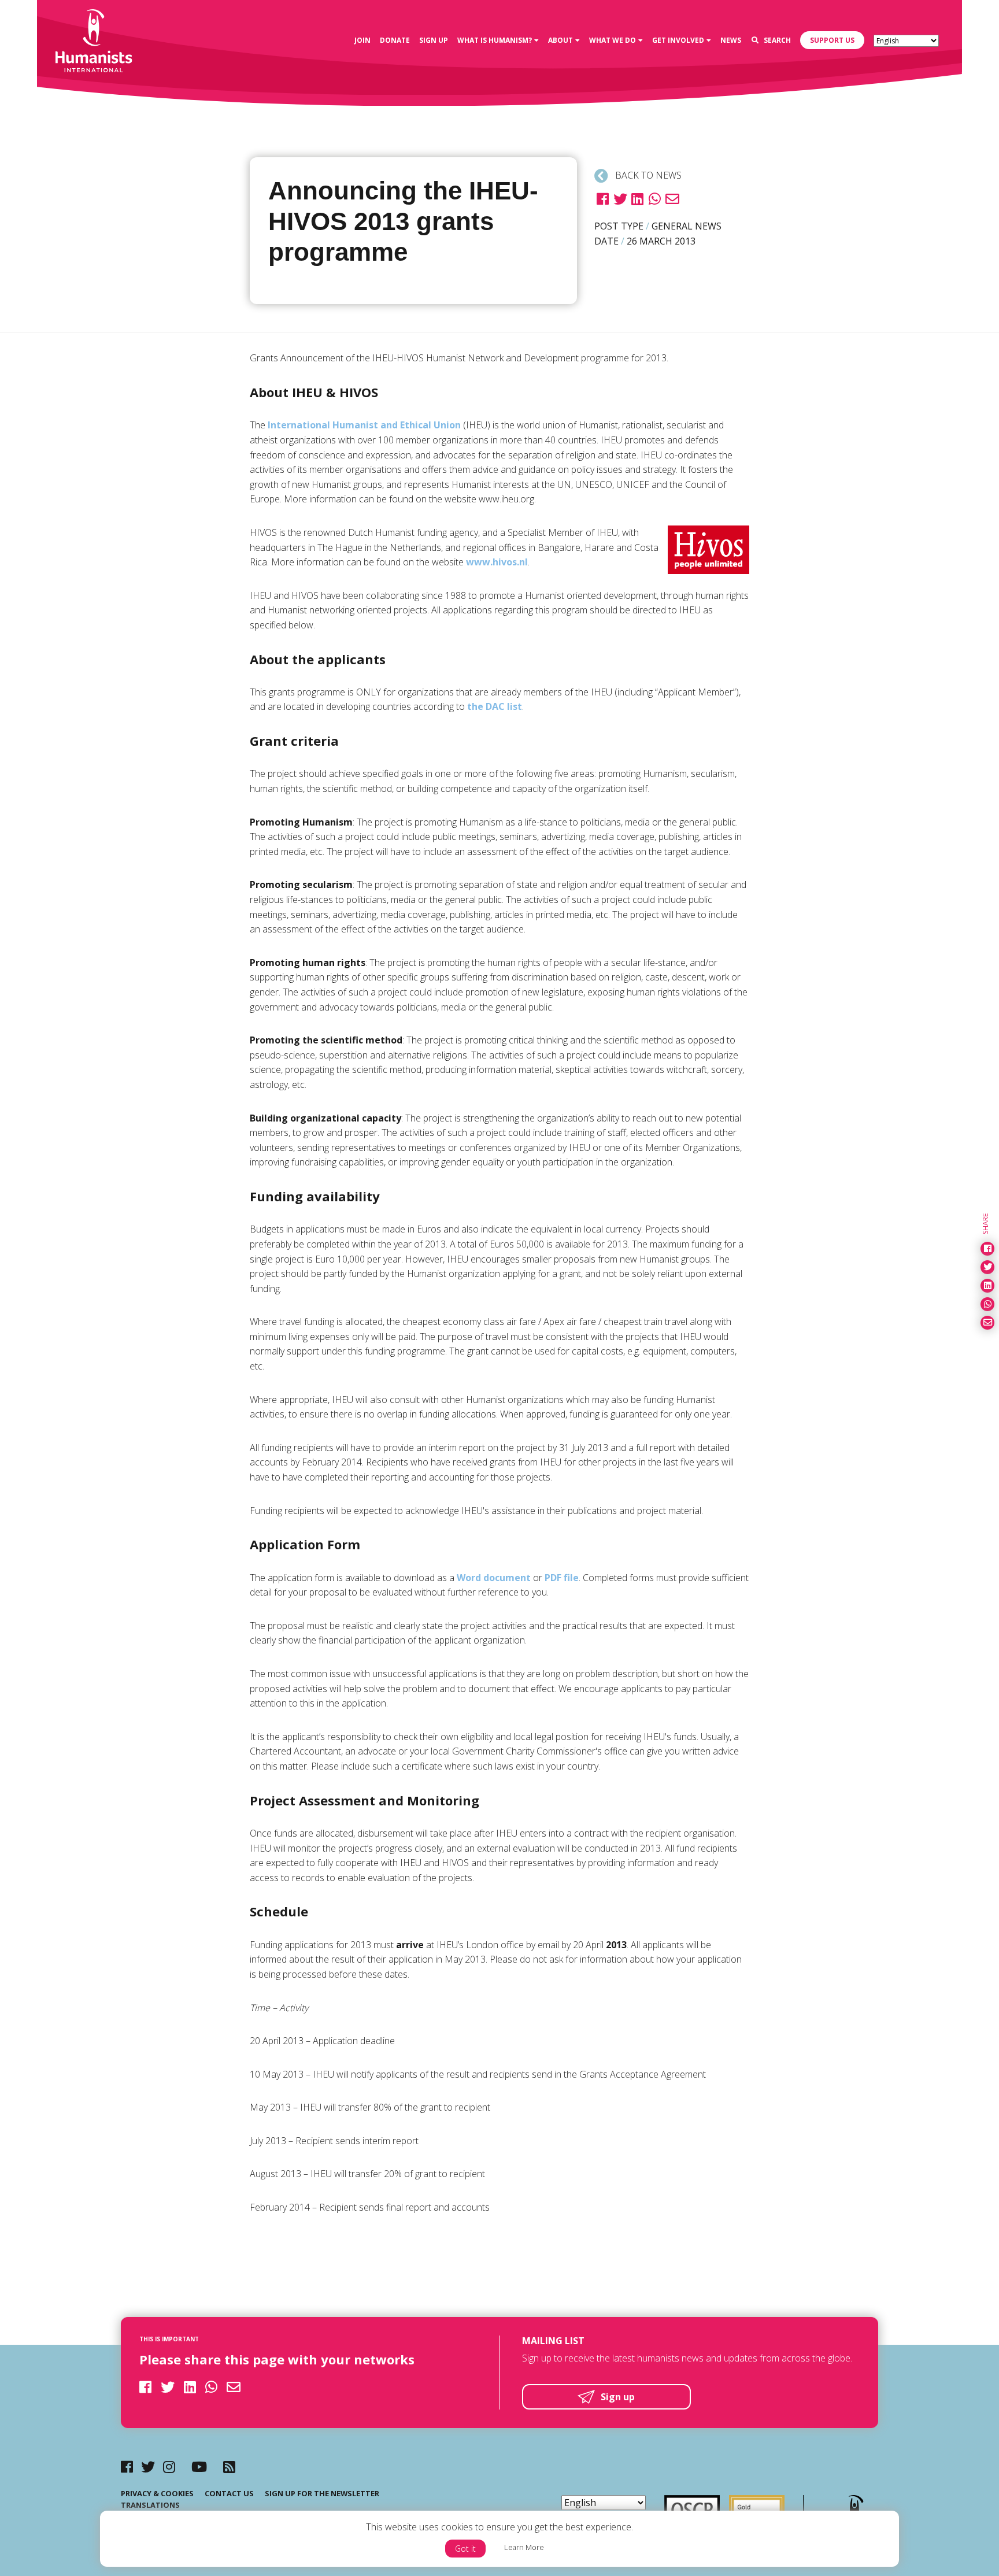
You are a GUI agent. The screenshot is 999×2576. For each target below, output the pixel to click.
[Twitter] (148, 2466)
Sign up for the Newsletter (322, 2493)
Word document (494, 1578)
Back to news (647, 175)
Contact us (229, 2493)
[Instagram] (169, 2466)
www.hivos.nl (497, 562)
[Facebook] (127, 2466)
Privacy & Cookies (157, 2493)
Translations (150, 2505)
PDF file (562, 1578)
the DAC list (495, 706)
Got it (465, 2549)
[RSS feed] (229, 2466)
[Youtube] (199, 2466)
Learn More (524, 2547)
